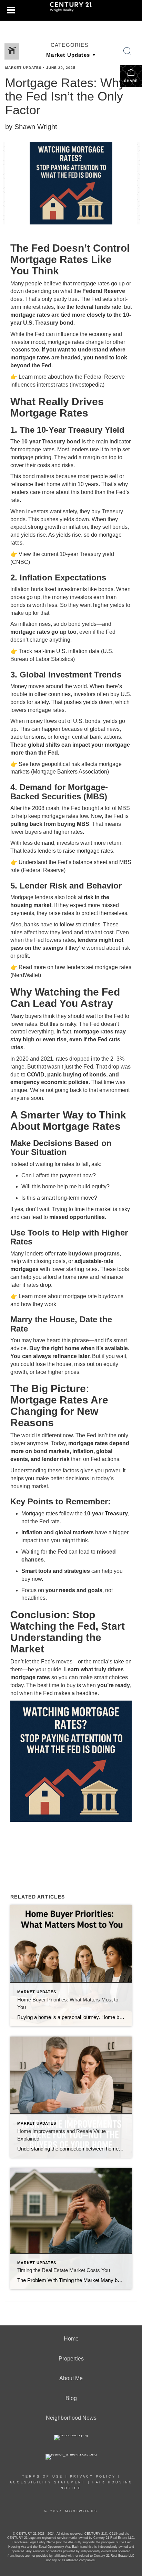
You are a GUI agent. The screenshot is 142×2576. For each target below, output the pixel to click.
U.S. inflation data (78, 651)
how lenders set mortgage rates (93, 967)
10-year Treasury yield (87, 554)
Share (131, 81)
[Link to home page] (71, 10)
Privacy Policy (93, 2477)
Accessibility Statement (48, 2482)
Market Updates (23, 68)
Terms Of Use (43, 2477)
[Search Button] (128, 51)
